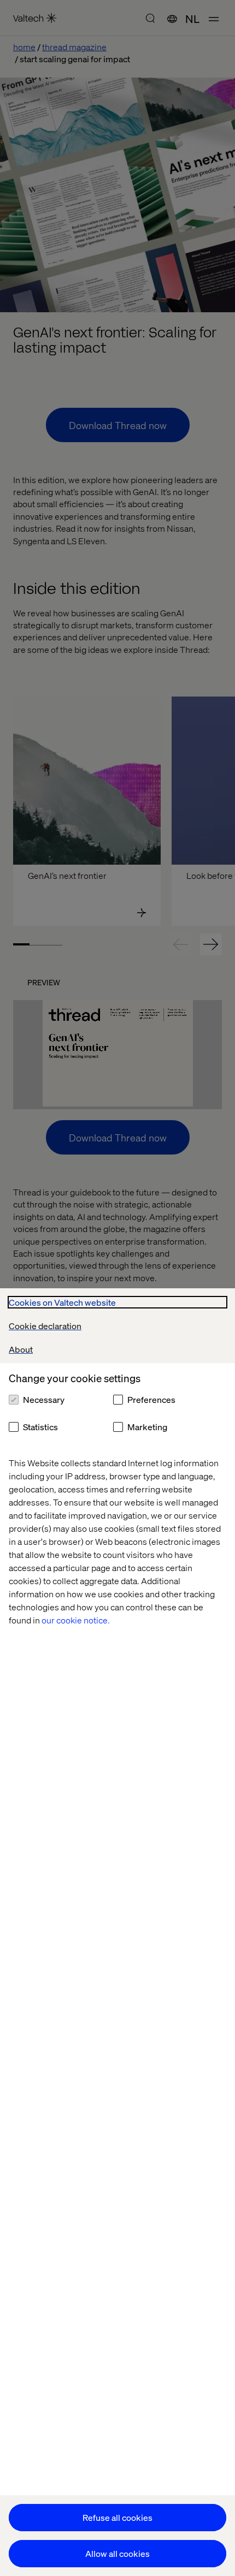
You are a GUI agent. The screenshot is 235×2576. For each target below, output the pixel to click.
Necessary (44, 1399)
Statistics (40, 1427)
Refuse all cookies (117, 2517)
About (21, 1349)
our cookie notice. (76, 1620)
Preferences (151, 1399)
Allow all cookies (117, 2553)
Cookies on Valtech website (62, 1302)
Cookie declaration (45, 1326)
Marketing (147, 1427)
